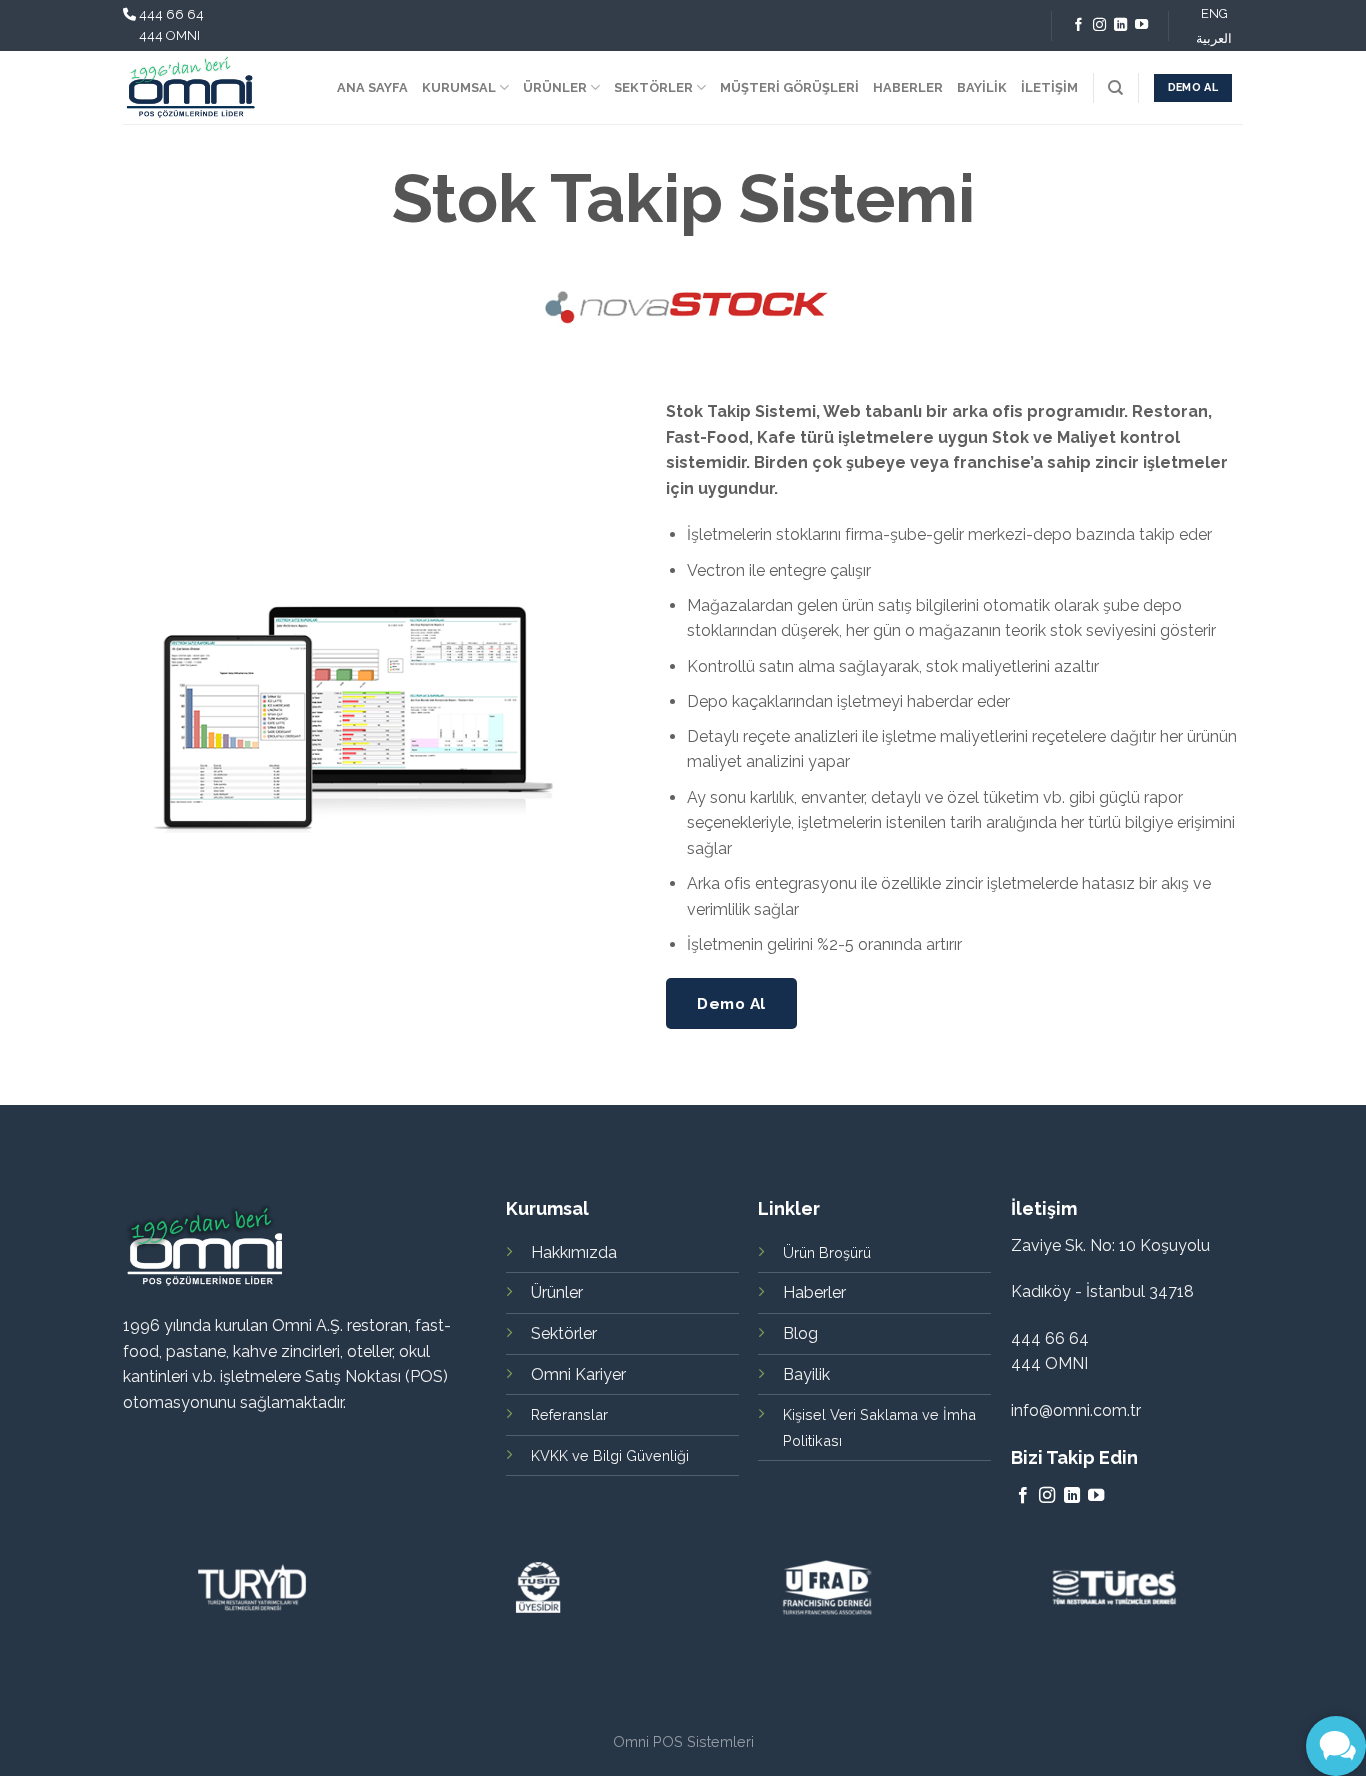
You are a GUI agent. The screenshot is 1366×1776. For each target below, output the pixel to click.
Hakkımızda (574, 1252)
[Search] (1115, 88)
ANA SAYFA (372, 87)
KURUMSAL (459, 87)
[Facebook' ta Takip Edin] (1078, 25)
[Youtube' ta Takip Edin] (1141, 25)
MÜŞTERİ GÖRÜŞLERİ (789, 87)
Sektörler (564, 1333)
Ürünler (557, 1292)
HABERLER (908, 87)
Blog (800, 1333)
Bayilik (806, 1374)
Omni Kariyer (578, 1374)
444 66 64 (171, 14)
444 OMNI (169, 35)
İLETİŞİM (1049, 87)
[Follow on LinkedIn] (1120, 25)
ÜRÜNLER (555, 87)
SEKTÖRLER (653, 87)
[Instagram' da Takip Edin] (1099, 25)
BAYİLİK (982, 87)
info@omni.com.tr (1076, 1410)
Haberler (814, 1292)
